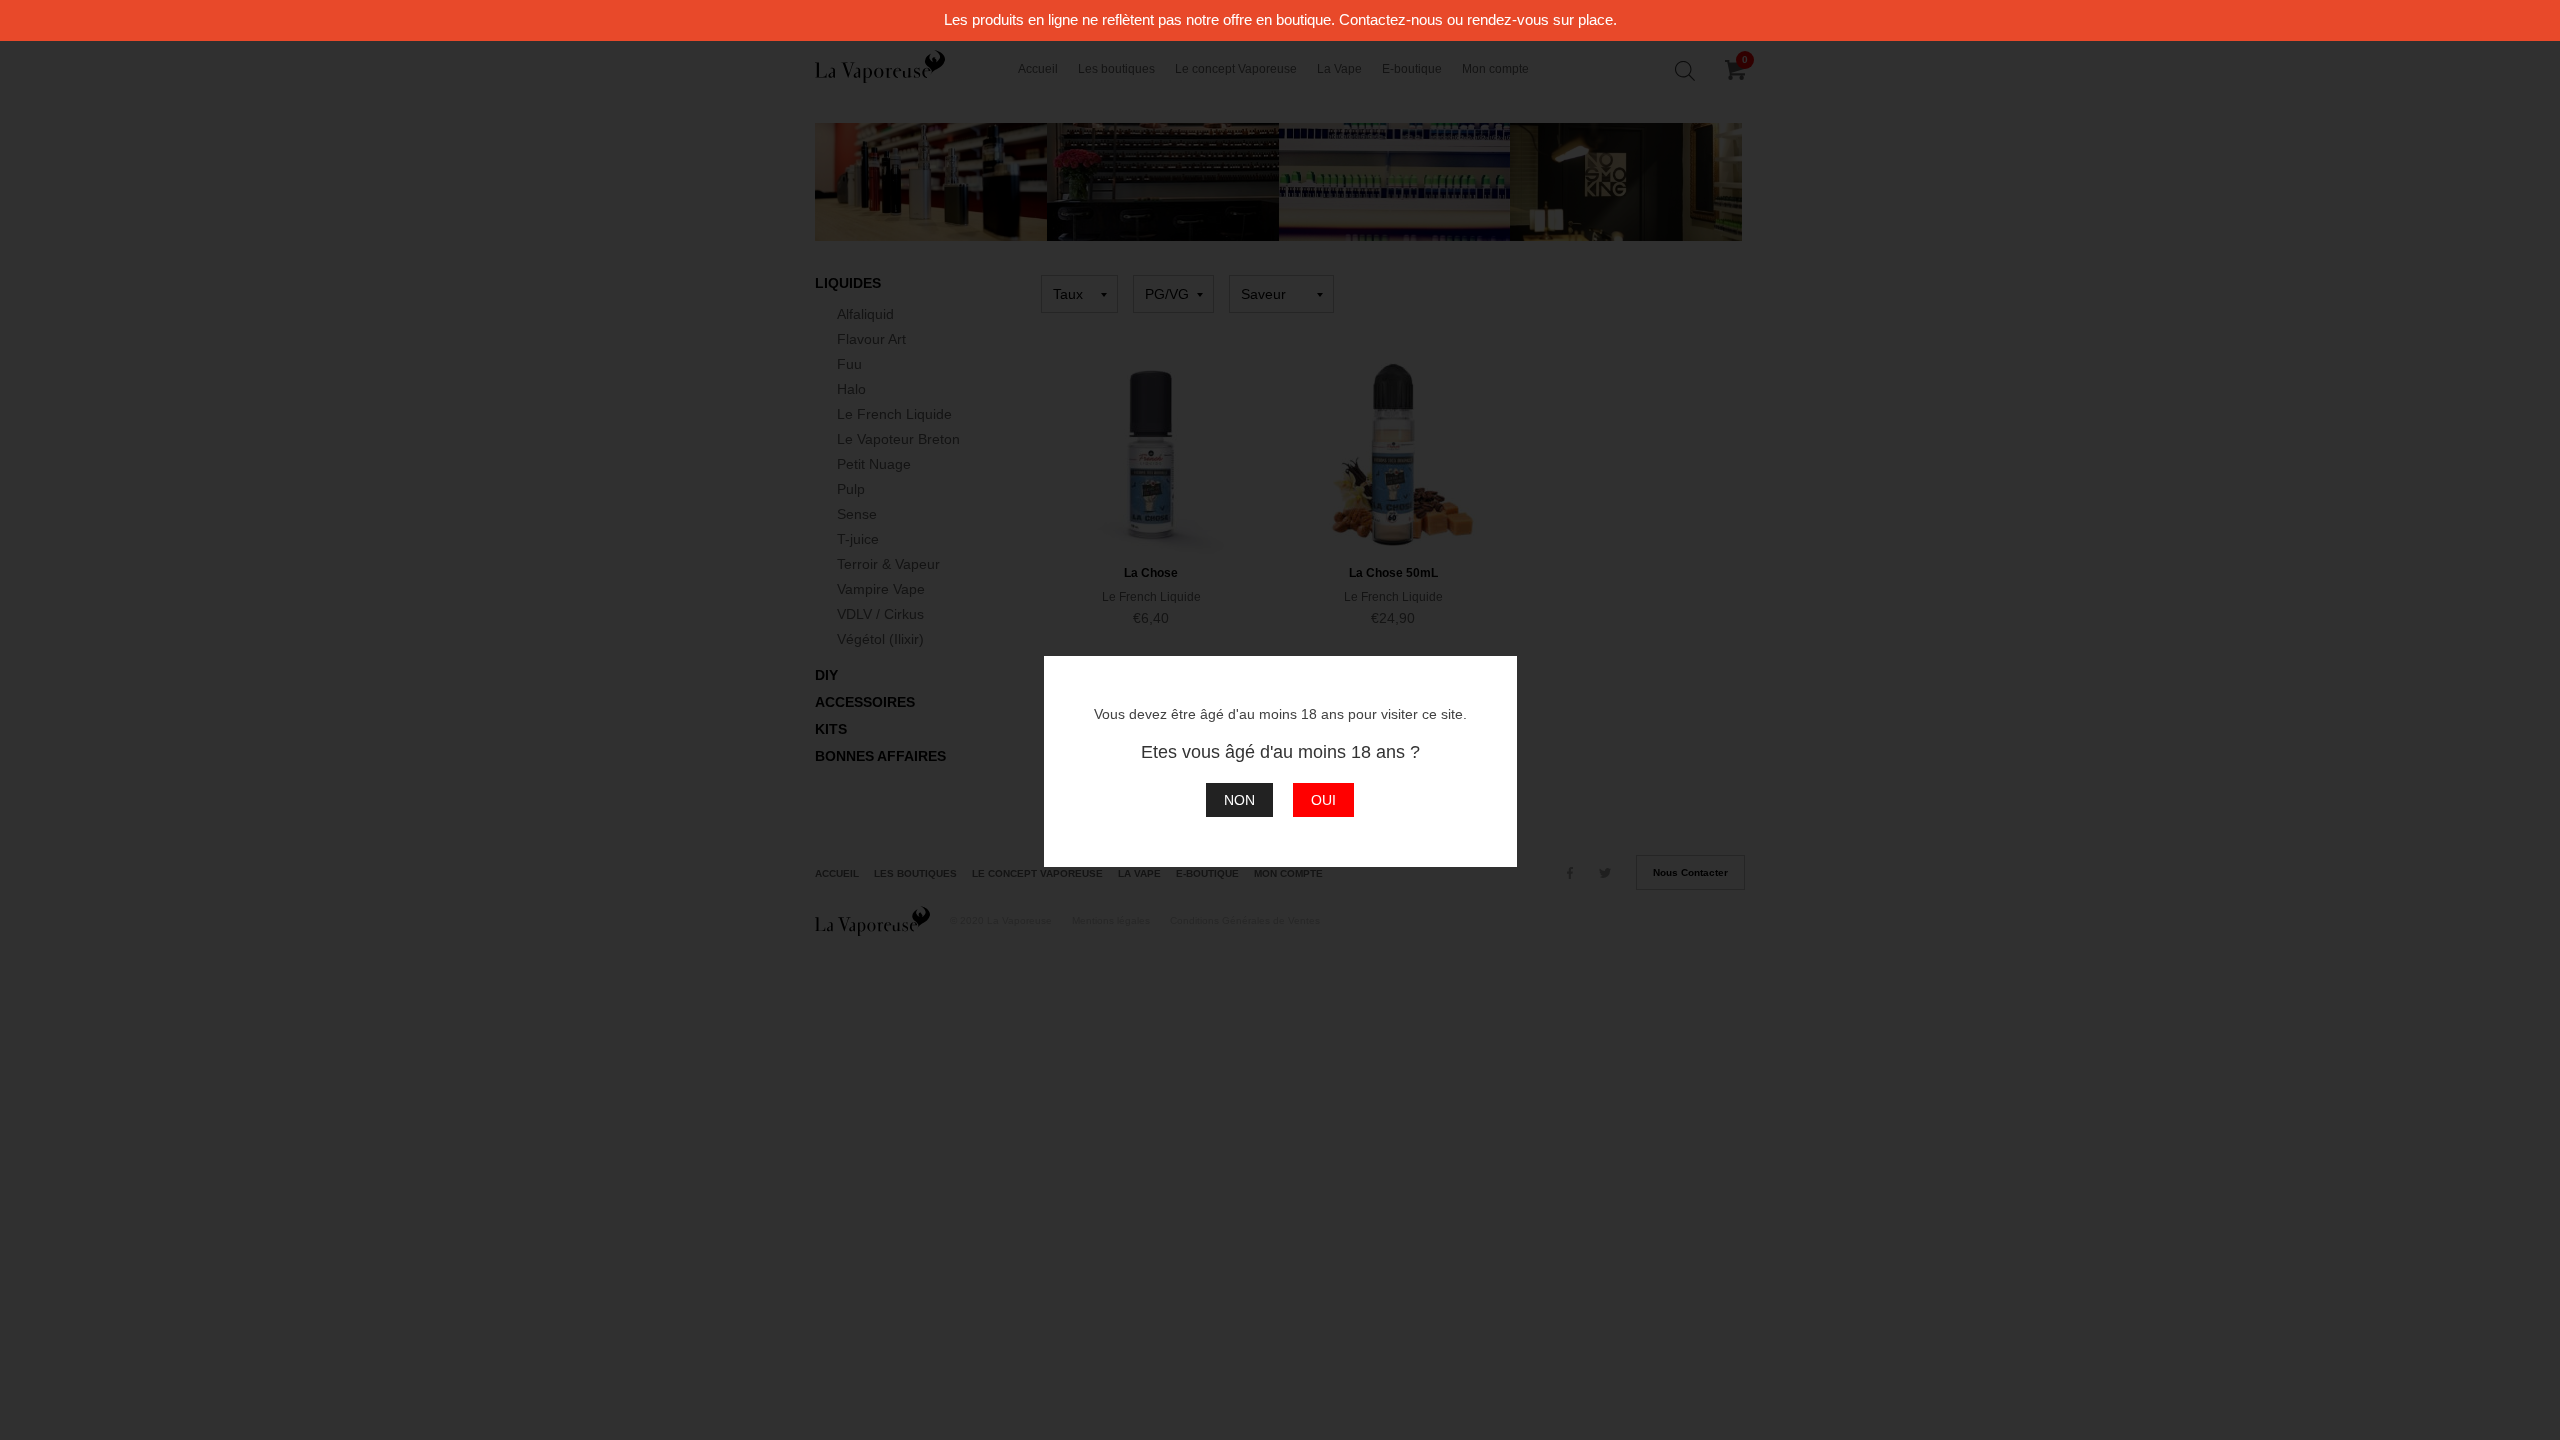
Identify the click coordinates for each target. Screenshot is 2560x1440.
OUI (1323, 800)
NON (1239, 800)
